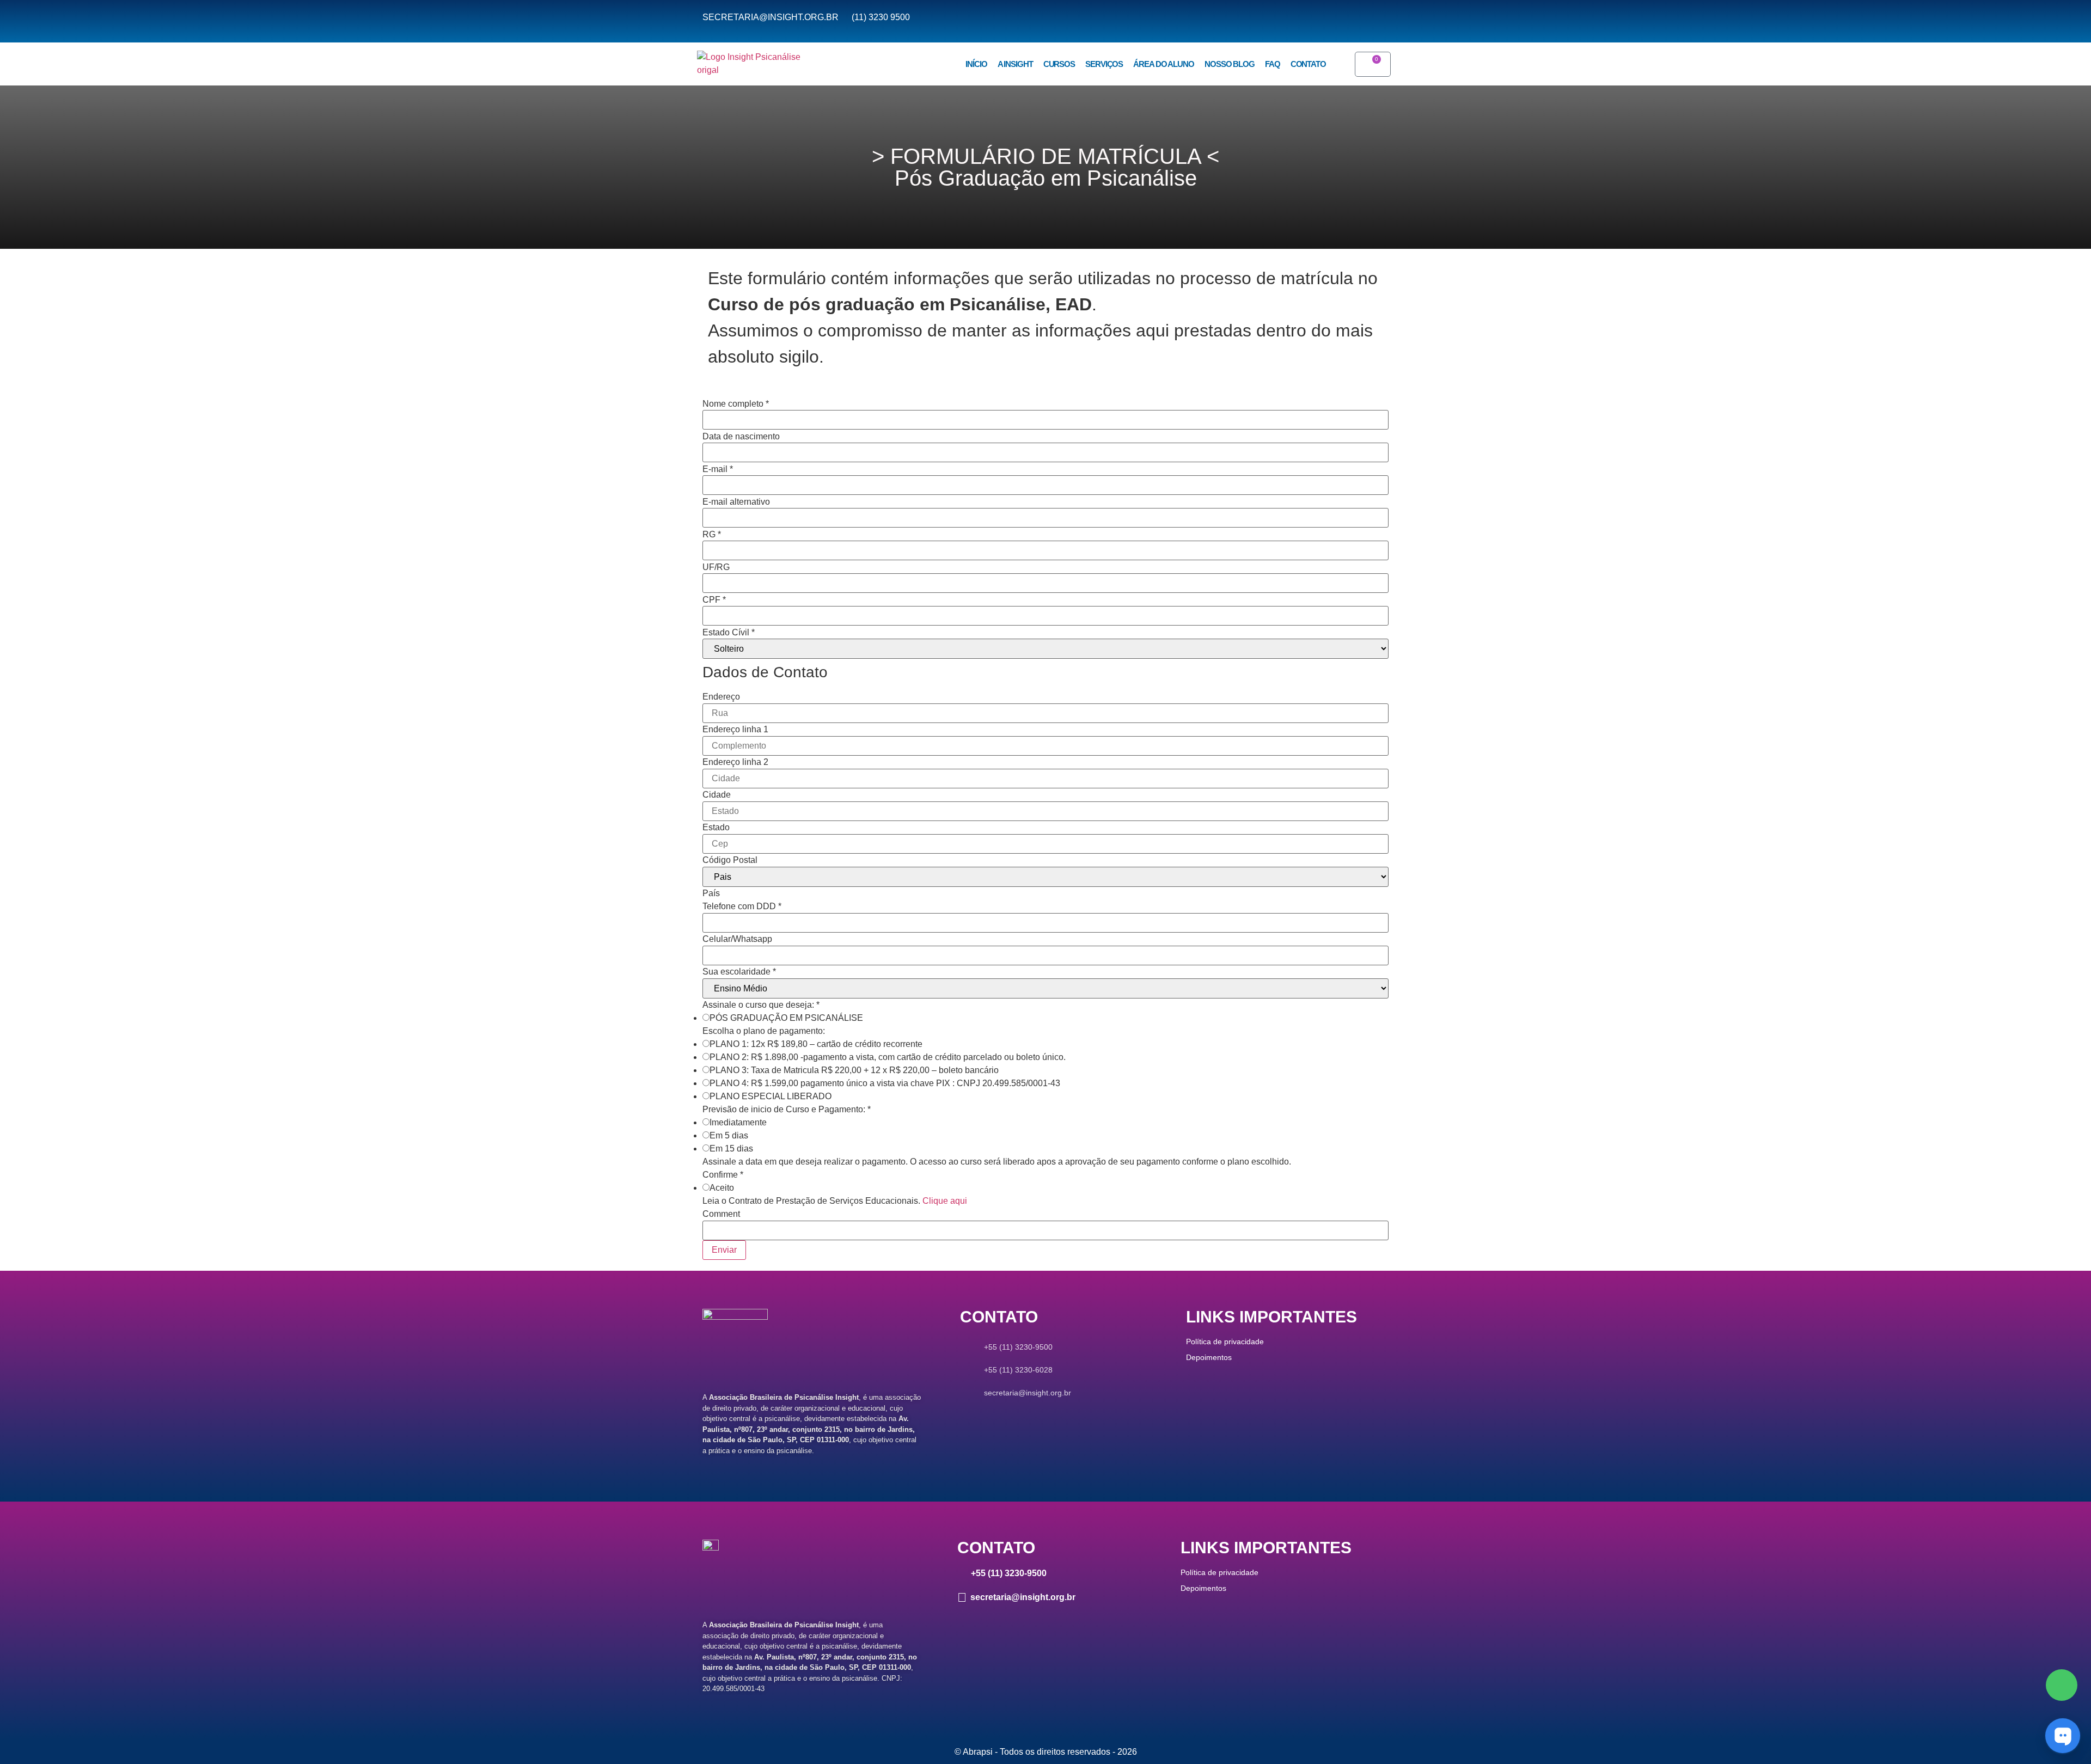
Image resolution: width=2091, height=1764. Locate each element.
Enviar (724, 1250)
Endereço (721, 697)
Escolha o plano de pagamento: (764, 1031)
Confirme (723, 1175)
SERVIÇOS (1104, 64)
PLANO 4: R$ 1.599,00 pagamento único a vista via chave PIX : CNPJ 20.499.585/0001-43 (885, 1083)
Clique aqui (945, 1201)
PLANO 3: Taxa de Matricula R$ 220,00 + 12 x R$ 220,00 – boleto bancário (854, 1070)
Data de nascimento (741, 437)
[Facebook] (2062, 1685)
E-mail (718, 469)
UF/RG (716, 567)
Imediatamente (738, 1123)
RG (712, 535)
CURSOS (1059, 64)
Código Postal (730, 860)
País (711, 893)
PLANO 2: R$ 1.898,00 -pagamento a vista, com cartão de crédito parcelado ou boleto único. (888, 1057)
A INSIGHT (1015, 64)
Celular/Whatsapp (737, 939)
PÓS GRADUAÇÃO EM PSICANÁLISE (786, 1018)
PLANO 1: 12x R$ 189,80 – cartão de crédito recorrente (816, 1044)
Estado (716, 828)
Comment (721, 1214)
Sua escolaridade (739, 972)
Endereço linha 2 (735, 762)
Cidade (717, 795)
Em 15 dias (731, 1149)
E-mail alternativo (736, 502)
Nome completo (736, 404)
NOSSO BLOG (1230, 64)
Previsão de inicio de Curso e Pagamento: (787, 1110)
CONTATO (1308, 64)
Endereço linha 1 (735, 730)
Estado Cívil (729, 633)
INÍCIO (976, 64)
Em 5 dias (729, 1136)
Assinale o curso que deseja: (761, 1005)
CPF (714, 600)
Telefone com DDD (742, 906)
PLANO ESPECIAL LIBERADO (771, 1097)
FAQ (1273, 64)
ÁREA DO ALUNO (1164, 64)
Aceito (722, 1188)
